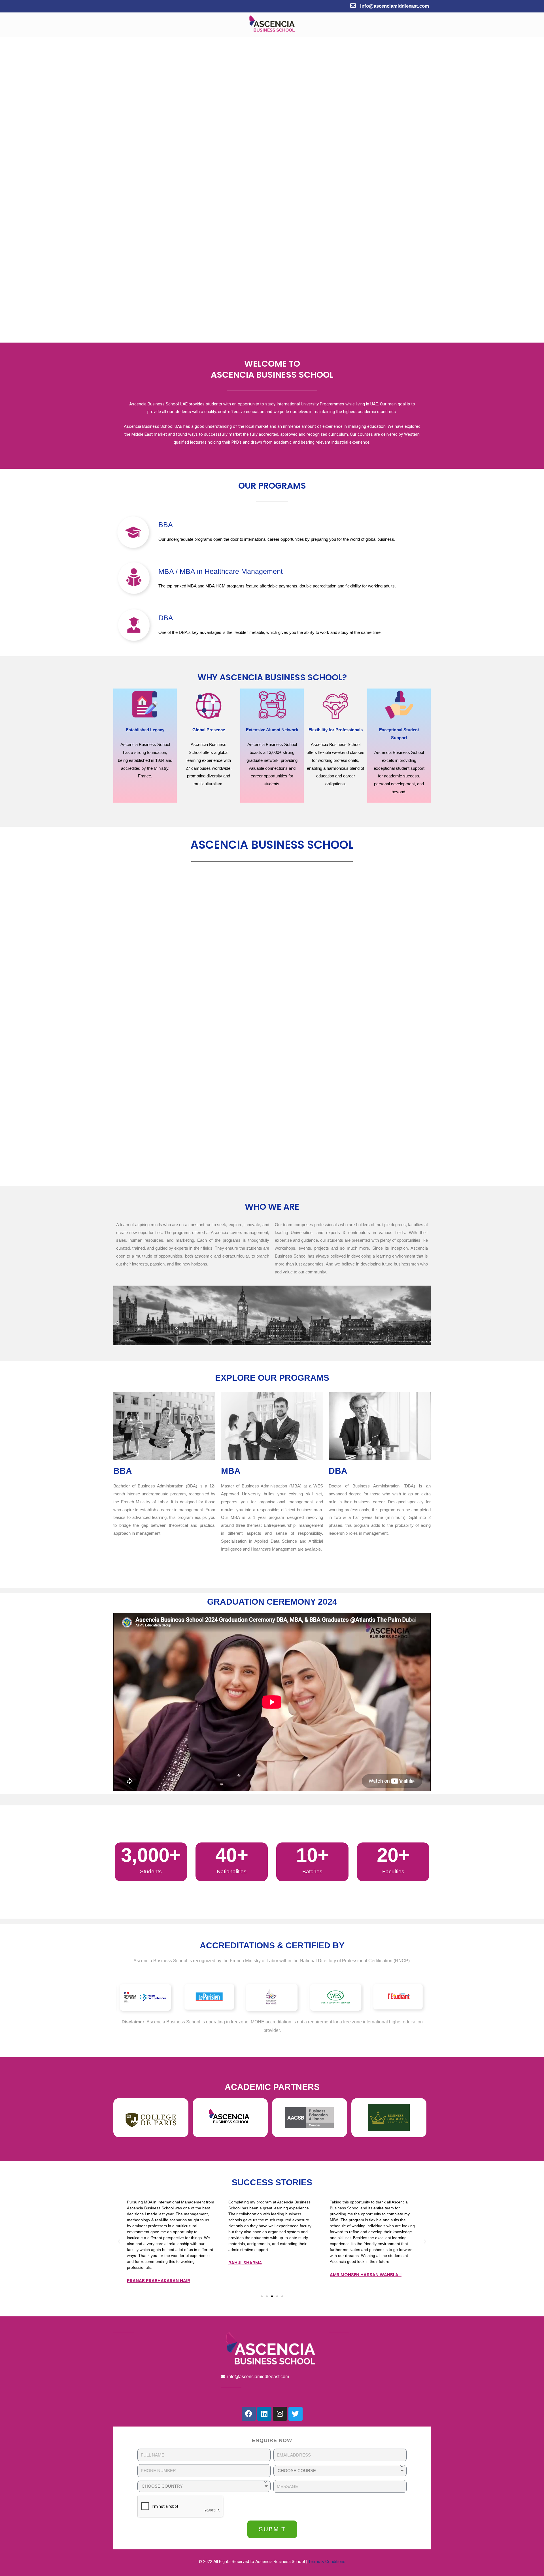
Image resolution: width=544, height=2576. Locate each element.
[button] (262, 2296)
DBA (166, 618)
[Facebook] (249, 2414)
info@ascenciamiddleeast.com (395, 6)
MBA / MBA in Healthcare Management (221, 571)
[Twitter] (296, 2414)
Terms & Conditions (327, 2562)
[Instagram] (280, 2414)
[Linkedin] (264, 2414)
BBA (166, 525)
